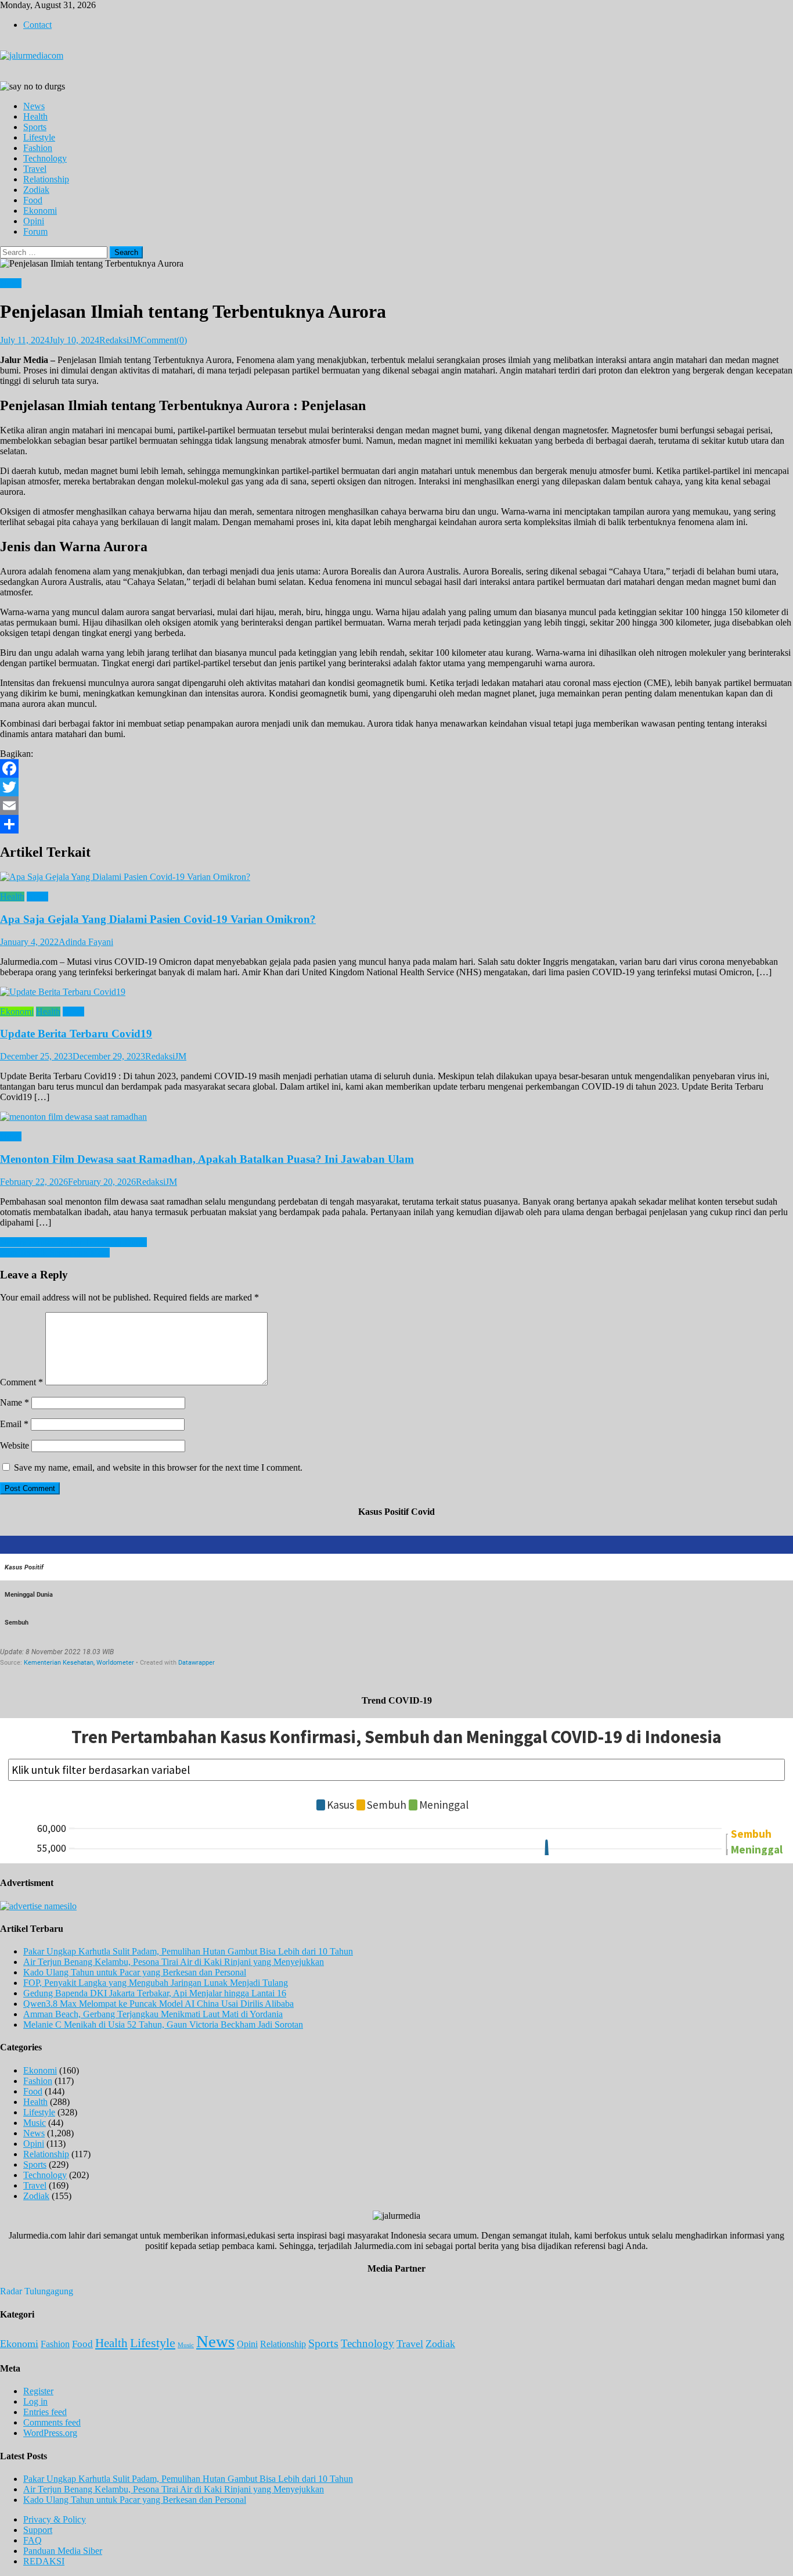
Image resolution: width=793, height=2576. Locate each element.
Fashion (38, 148)
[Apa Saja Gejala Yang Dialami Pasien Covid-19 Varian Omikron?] (396, 877)
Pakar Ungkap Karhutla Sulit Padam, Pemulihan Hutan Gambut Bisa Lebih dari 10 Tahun (188, 1951)
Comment (21, 1382)
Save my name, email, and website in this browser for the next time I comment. (158, 1467)
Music (35, 2123)
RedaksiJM (120, 340)
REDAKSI (44, 2561)
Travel (35, 169)
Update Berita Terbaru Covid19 (76, 1034)
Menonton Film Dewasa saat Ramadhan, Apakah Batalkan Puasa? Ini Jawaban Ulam (207, 1159)
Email (14, 1424)
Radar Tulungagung (37, 2291)
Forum (35, 231)
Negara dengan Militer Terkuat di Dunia (73, 1242)
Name (15, 1402)
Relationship (46, 179)
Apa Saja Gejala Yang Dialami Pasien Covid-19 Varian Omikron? (158, 919)
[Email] (396, 806)
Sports (35, 127)
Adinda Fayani (86, 942)
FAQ (33, 2540)
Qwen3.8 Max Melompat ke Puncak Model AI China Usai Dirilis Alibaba (158, 2004)
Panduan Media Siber (63, 2551)
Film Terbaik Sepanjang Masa (55, 1253)
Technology (45, 158)
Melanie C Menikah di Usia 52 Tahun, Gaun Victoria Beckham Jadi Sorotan (163, 2024)
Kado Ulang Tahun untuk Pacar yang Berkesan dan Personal (135, 1972)
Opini (34, 221)
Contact (37, 25)
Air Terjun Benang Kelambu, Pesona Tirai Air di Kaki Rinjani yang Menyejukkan (174, 1962)
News (34, 106)
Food (33, 200)
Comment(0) (164, 340)
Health (35, 116)
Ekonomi (40, 211)
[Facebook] (396, 768)
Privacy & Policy (55, 2519)
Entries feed (45, 2412)
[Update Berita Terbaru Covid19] (396, 992)
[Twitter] (396, 787)
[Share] (396, 824)
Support (38, 2530)
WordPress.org (50, 2433)
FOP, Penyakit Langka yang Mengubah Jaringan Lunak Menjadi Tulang (156, 1983)
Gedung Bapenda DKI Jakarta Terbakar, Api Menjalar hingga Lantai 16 (155, 1993)
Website (15, 1445)
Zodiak (36, 190)
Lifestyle (39, 137)
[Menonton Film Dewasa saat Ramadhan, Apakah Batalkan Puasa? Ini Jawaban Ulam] (396, 1117)
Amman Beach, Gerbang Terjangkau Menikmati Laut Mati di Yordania (153, 2014)
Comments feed (52, 2422)
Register (38, 2391)
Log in (35, 2401)
